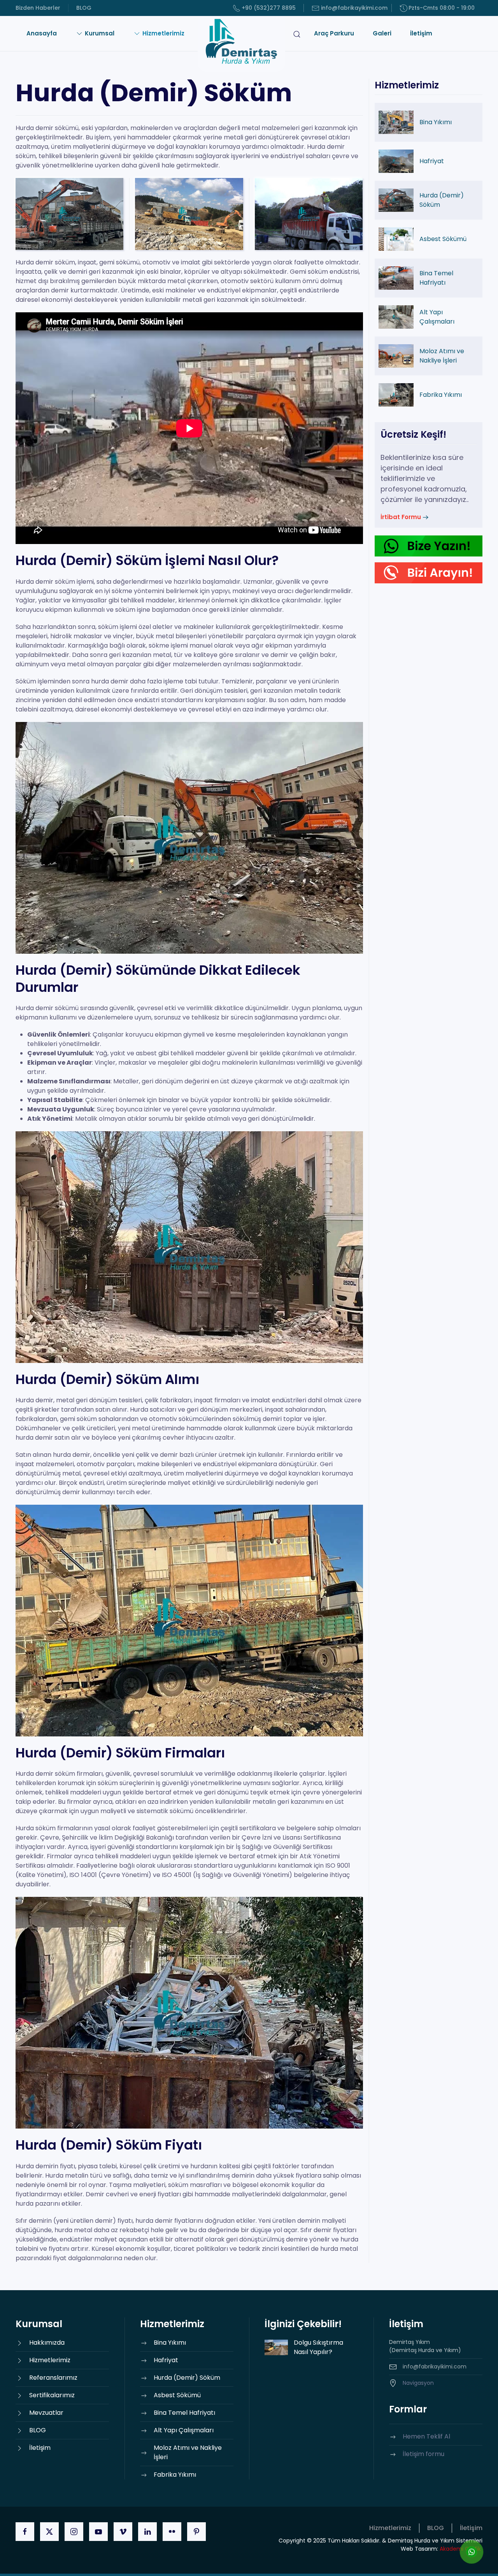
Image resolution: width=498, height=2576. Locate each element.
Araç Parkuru (334, 33)
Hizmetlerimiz (390, 2528)
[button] (297, 44)
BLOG (84, 8)
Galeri (382, 33)
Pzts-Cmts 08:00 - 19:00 (442, 8)
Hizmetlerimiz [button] (163, 33)
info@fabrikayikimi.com (354, 8)
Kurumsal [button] (100, 33)
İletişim (421, 33)
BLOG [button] (436, 2528)
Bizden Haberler (38, 8)
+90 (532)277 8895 (269, 8)
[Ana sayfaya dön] (241, 44)
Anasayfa (42, 33)
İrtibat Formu (401, 517)
